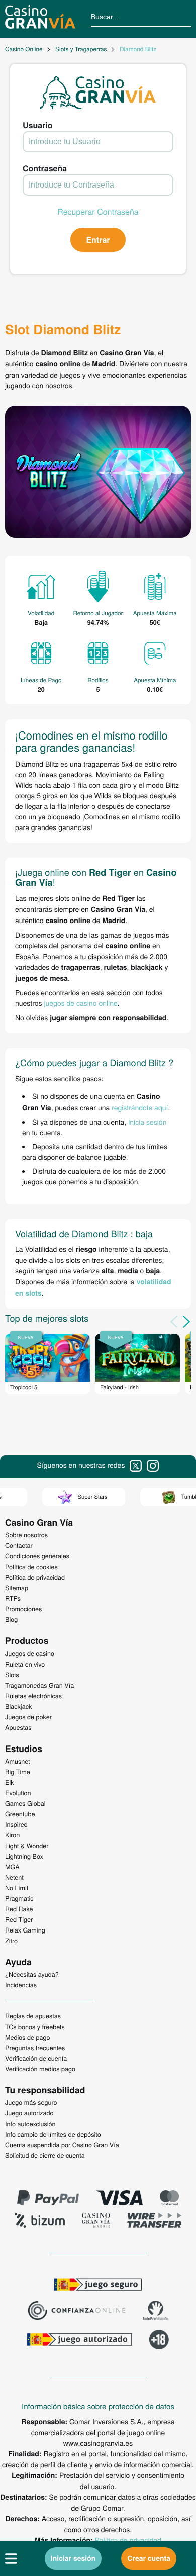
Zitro (11, 1941)
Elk (10, 1782)
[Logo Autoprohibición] (156, 2312)
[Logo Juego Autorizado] (79, 2341)
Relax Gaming (25, 1930)
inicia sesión (147, 1122)
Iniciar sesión (73, 2558)
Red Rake (19, 1909)
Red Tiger (19, 1919)
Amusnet (18, 1761)
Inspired (16, 1824)
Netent (14, 1877)
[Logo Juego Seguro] (98, 2286)
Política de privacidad (128, 2540)
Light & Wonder (27, 1846)
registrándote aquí (140, 1107)
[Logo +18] (159, 2341)
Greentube (20, 1814)
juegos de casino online (80, 1003)
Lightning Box (24, 1856)
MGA (12, 1867)
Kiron (12, 1835)
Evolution (18, 1793)
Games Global (25, 1803)
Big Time (18, 1772)
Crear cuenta (149, 2558)
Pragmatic (19, 1898)
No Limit (17, 1888)
